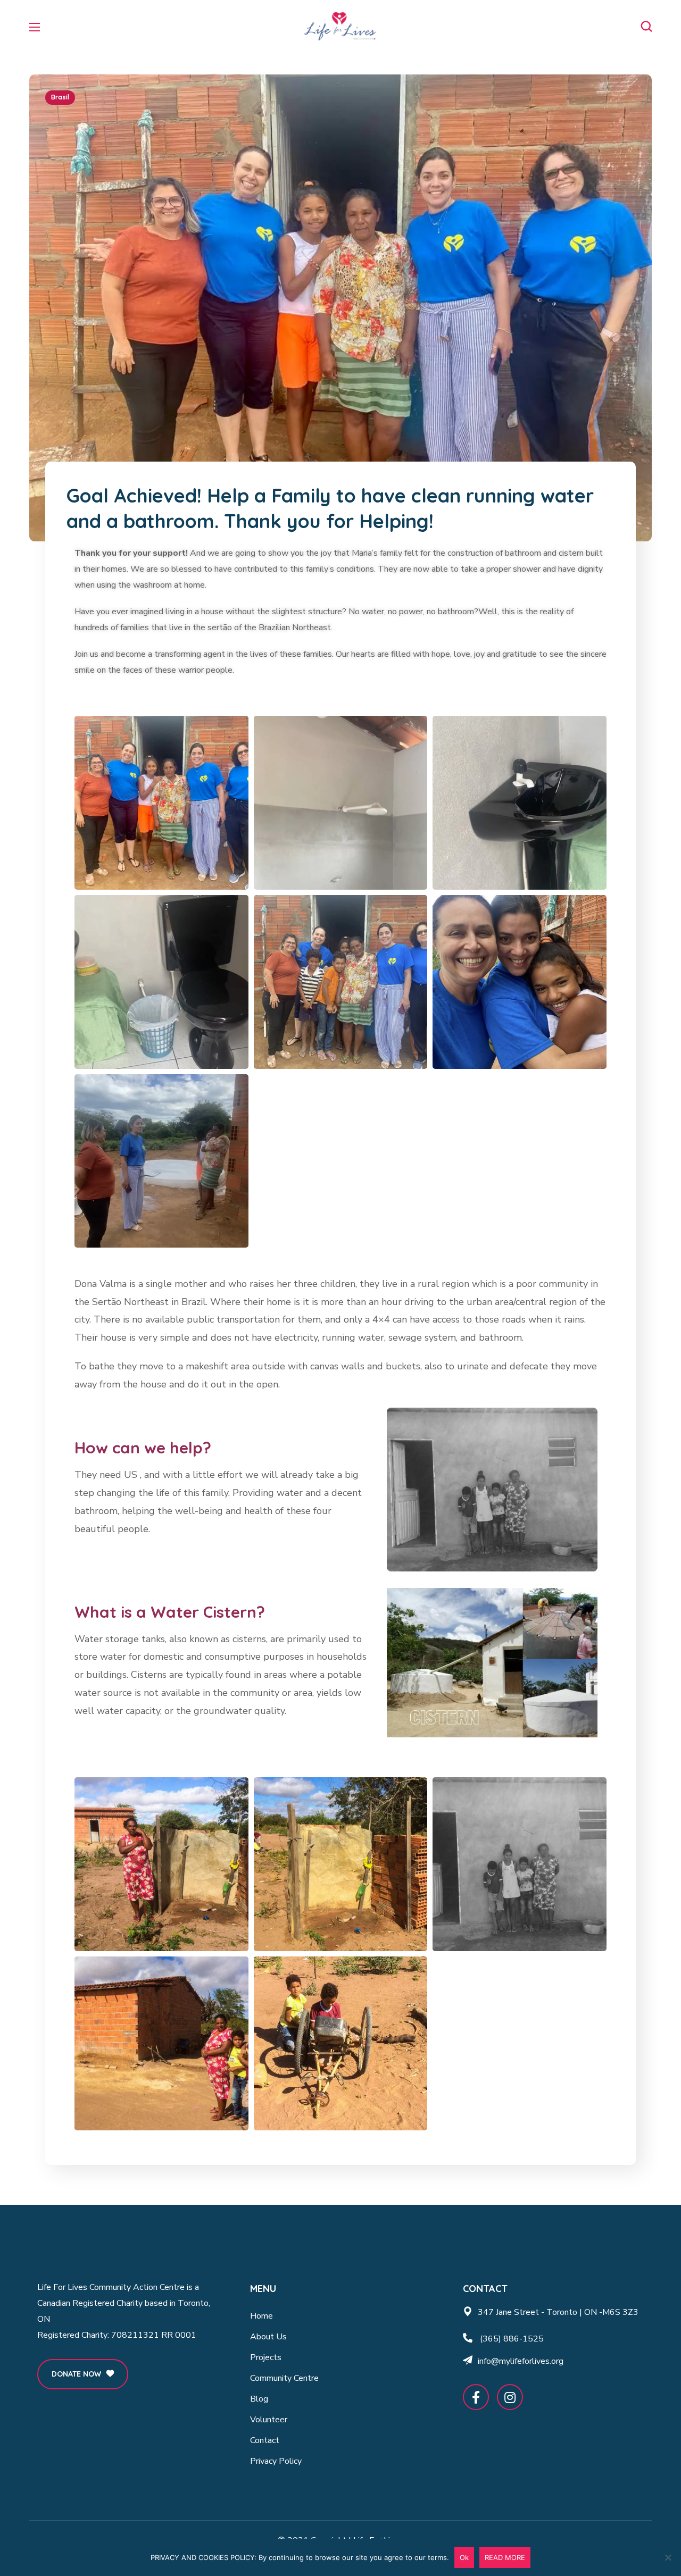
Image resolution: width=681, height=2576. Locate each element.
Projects (266, 2357)
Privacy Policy (276, 2461)
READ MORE (505, 2557)
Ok (464, 2557)
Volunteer (269, 2420)
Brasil (60, 97)
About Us (268, 2337)
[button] (646, 27)
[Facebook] (476, 2397)
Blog (259, 2399)
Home (261, 2316)
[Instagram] (510, 2397)
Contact (265, 2440)
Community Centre (284, 2378)
